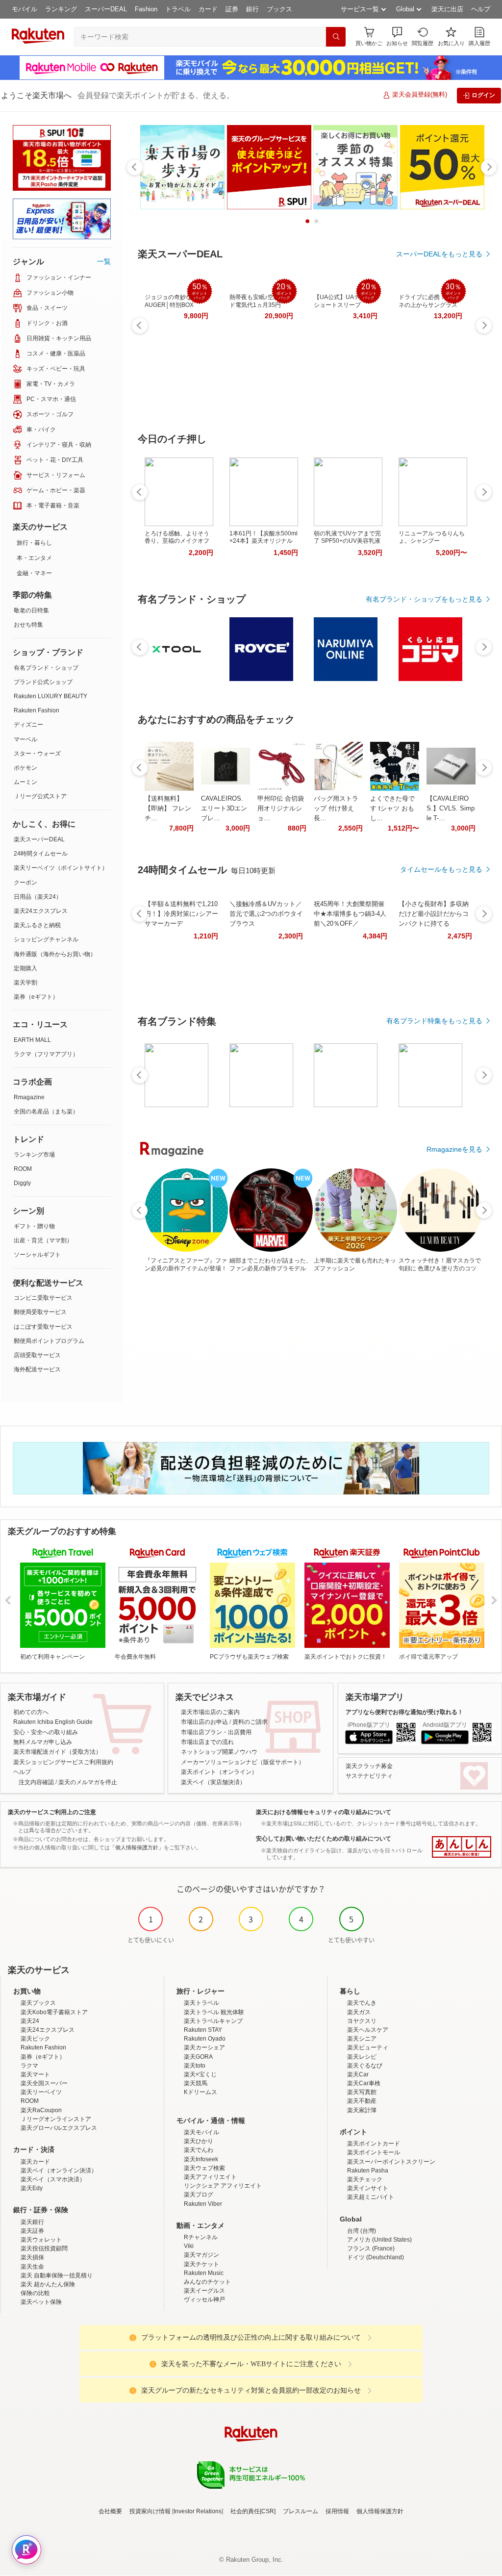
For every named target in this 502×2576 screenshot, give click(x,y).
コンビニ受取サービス (43, 1298)
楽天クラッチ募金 (369, 1766)
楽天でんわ (199, 2150)
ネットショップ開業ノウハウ (219, 1752)
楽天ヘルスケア (368, 2030)
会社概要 (110, 2511)
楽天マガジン (201, 2255)
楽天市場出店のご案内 (210, 1712)
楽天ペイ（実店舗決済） (213, 1782)
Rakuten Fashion (37, 710)
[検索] (336, 37)
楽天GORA (198, 2057)
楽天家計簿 (362, 2110)
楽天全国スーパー (44, 2083)
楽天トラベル (201, 2003)
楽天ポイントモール (374, 2152)
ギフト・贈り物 (34, 1226)
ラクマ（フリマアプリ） (46, 1054)
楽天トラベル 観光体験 (214, 2012)
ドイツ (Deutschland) (376, 2257)
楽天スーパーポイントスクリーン (391, 2162)
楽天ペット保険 (41, 2302)
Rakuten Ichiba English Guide (53, 1722)
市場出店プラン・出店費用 (216, 1732)
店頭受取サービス (37, 1355)
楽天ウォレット (41, 2240)
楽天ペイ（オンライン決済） (59, 2171)
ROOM (23, 1169)
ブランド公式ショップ (43, 682)
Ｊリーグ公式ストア (40, 796)
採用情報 (337, 2511)
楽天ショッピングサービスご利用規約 (63, 1762)
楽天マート (35, 2074)
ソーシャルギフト (37, 1255)
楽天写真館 (362, 2092)
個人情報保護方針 (380, 2511)
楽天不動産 (362, 2101)
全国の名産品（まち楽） (46, 1111)
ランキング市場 (34, 1155)
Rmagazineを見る (454, 1149)
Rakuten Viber (203, 2204)
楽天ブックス (38, 2003)
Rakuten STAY (203, 2030)
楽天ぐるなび (365, 2066)
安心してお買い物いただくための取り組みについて (324, 1839)
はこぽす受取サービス (43, 1327)
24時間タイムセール (41, 854)
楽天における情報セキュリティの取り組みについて (324, 1812)
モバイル (25, 9)
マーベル (25, 739)
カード (208, 9)
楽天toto (195, 2066)
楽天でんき (362, 2003)
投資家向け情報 (150, 2511)
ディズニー (28, 725)
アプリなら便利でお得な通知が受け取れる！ (404, 1712)
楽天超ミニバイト (371, 2197)
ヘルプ (481, 9)
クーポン (25, 883)
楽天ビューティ (368, 2047)
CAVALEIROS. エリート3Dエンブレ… (224, 808)
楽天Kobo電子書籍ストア (54, 2012)
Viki (189, 2246)
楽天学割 (25, 983)
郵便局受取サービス (40, 1312)
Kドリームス (201, 2092)
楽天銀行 (32, 2222)
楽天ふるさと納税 (37, 925)
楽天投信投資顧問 (44, 2248)
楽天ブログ (199, 2195)
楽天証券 (32, 2231)
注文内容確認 (36, 1782)
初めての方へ (31, 1712)
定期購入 (25, 968)
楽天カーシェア (204, 2047)
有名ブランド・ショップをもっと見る (424, 599)
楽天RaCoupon (41, 2110)
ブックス (279, 9)
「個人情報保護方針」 (137, 1847)
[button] (397, 37)
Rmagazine (29, 1097)
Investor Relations (198, 2511)
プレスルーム (301, 2511)
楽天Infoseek (201, 2159)
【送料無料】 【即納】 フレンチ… (168, 808)
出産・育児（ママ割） (43, 1240)
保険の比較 (35, 2293)
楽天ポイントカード (374, 2144)
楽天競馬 (196, 2083)
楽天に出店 (447, 9)
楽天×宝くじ (200, 2074)
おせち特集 (28, 625)
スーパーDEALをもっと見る (439, 254)
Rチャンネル (201, 2237)
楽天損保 (32, 2257)
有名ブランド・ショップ (46, 668)
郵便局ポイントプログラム (49, 1341)
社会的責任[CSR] (253, 2511)
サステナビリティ (369, 1776)
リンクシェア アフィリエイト (223, 2186)
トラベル (178, 9)
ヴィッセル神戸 (204, 2299)
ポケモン (25, 768)
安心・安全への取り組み (46, 1732)
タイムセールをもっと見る (441, 869)
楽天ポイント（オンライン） (219, 1772)
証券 (232, 9)
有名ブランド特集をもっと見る (434, 1021)
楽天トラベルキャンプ (213, 2021)
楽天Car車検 (364, 2083)
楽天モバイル (201, 2132)
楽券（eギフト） (36, 997)
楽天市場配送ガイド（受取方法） (57, 1752)
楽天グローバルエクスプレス (59, 2128)
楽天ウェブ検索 (204, 2168)
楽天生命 (32, 2267)
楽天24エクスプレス (41, 911)
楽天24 (30, 2021)
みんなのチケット (207, 2282)
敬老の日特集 (31, 610)
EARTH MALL (32, 1040)
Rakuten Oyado (205, 2039)
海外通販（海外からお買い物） (55, 954)
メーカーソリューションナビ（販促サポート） (243, 1762)
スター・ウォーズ (37, 754)
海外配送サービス (37, 1369)
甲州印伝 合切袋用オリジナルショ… (281, 808)
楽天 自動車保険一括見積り (57, 2275)
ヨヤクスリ (362, 2021)
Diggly (22, 1183)
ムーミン (25, 782)
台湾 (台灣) (362, 2231)
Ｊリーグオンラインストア (56, 2119)
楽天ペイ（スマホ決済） (53, 2179)
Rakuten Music (204, 2273)
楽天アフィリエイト (210, 2177)
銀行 (252, 9)
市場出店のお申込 (204, 1722)
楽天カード (35, 2162)
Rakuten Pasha (368, 2171)
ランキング (61, 9)
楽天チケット (201, 2264)
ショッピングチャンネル (46, 939)
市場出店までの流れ (207, 1742)
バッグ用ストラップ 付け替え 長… (336, 808)
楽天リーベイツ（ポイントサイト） (61, 868)
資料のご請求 (250, 1722)
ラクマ (29, 2066)
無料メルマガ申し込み (43, 1742)
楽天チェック (365, 2179)
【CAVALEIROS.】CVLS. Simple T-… (451, 808)
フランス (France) (371, 2248)
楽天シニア (362, 2039)
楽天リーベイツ (41, 2092)
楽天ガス (359, 2012)
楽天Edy (32, 2188)
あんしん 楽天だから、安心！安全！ (462, 1847)
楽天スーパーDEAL (39, 839)
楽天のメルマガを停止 (88, 1782)
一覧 (104, 261)
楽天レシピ (362, 2057)
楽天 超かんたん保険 (48, 2284)
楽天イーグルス (204, 2291)
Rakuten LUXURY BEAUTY (50, 696)
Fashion (146, 9)
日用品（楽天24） (38, 897)
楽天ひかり (199, 2141)
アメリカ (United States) (379, 2240)
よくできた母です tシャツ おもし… (392, 808)
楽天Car (358, 2074)
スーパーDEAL (106, 9)
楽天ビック (35, 2039)
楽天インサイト (368, 2188)
